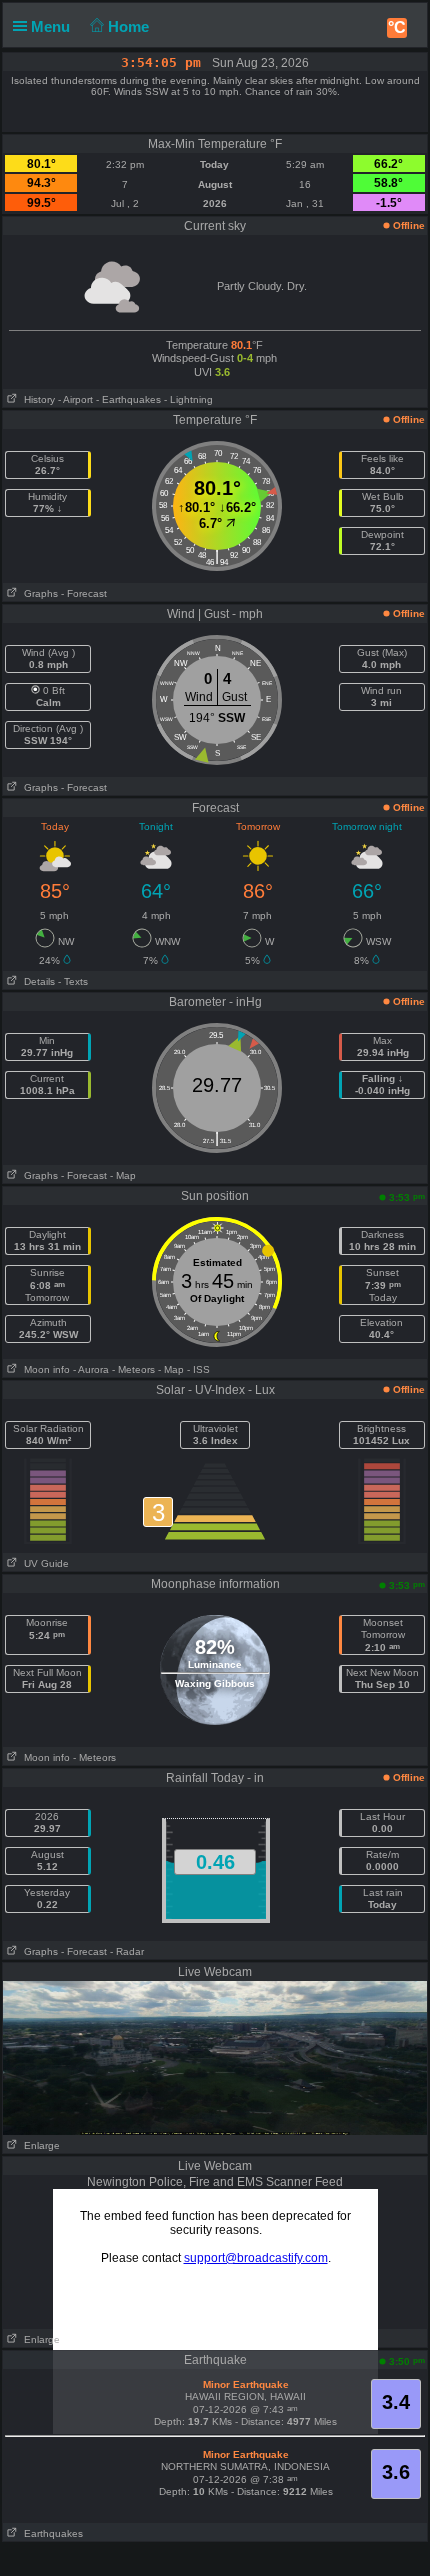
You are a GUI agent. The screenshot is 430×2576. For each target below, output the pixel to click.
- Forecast (84, 593)
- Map (123, 1175)
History (36, 399)
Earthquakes (50, 2533)
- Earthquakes (128, 399)
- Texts (73, 981)
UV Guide (43, 1563)
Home (130, 26)
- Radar (127, 1951)
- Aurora (91, 1369)
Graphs (38, 593)
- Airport (75, 399)
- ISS (198, 1369)
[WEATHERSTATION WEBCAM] (215, 2057)
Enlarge (39, 2145)
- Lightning (188, 399)
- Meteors (133, 1369)
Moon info (44, 1369)
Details (36, 981)
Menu (52, 26)
